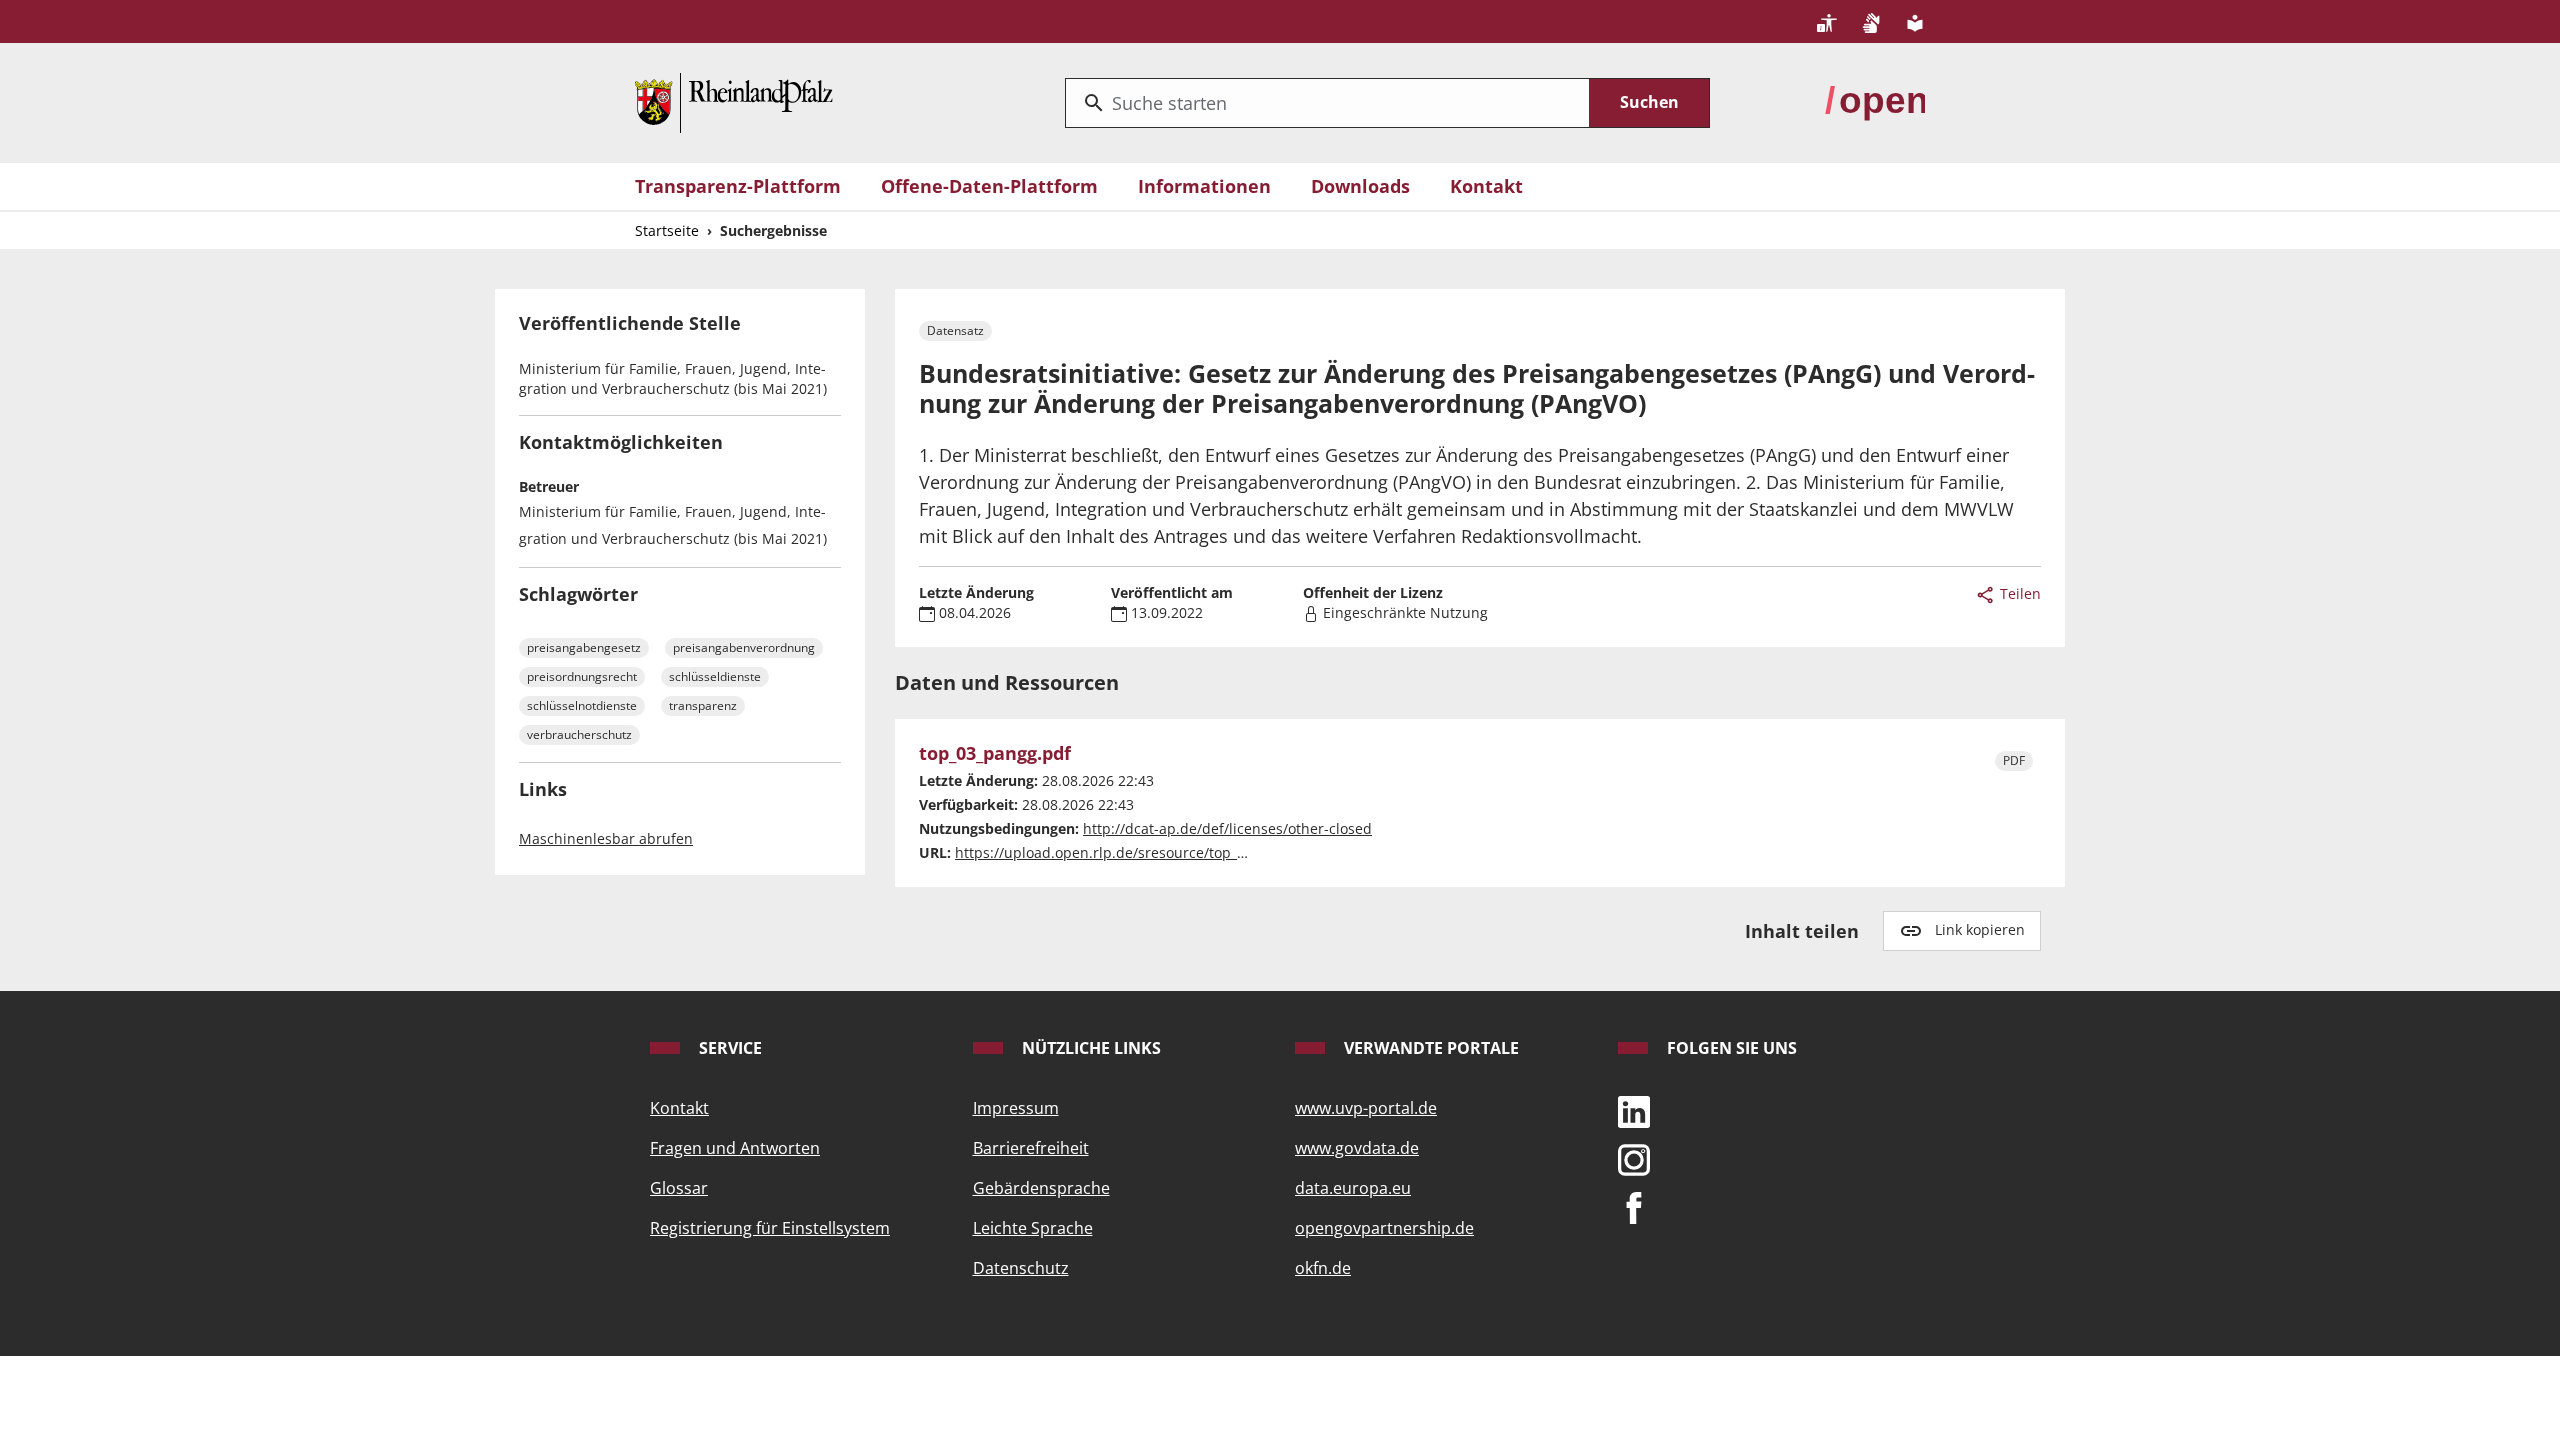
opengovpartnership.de (1384, 1228)
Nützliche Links (1089, 1048)
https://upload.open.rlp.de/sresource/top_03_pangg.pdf (1141, 852)
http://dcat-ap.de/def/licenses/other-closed (1227, 828)
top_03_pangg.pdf (995, 754)
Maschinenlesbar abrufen (606, 838)
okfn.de (1323, 1268)
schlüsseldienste (715, 676)
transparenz (703, 705)
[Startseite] (734, 101)
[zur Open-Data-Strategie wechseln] (1875, 101)
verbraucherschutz (579, 734)
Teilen (2018, 593)
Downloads (1360, 186)
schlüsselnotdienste (582, 705)
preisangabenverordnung (744, 647)
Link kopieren (1980, 929)
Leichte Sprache (1033, 1228)
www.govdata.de (1357, 1148)
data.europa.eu (1353, 1188)
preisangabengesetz (584, 647)
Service (728, 1048)
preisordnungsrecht (582, 676)
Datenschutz (1021, 1268)
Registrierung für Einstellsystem (770, 1228)
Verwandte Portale (1429, 1048)
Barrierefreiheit (1031, 1148)
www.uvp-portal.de (1366, 1108)
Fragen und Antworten (735, 1148)
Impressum (1016, 1108)
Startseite (667, 230)
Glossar (679, 1188)
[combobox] (1327, 103)
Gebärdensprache (1041, 1188)
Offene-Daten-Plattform (989, 186)
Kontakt (1486, 186)
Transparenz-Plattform (738, 186)
